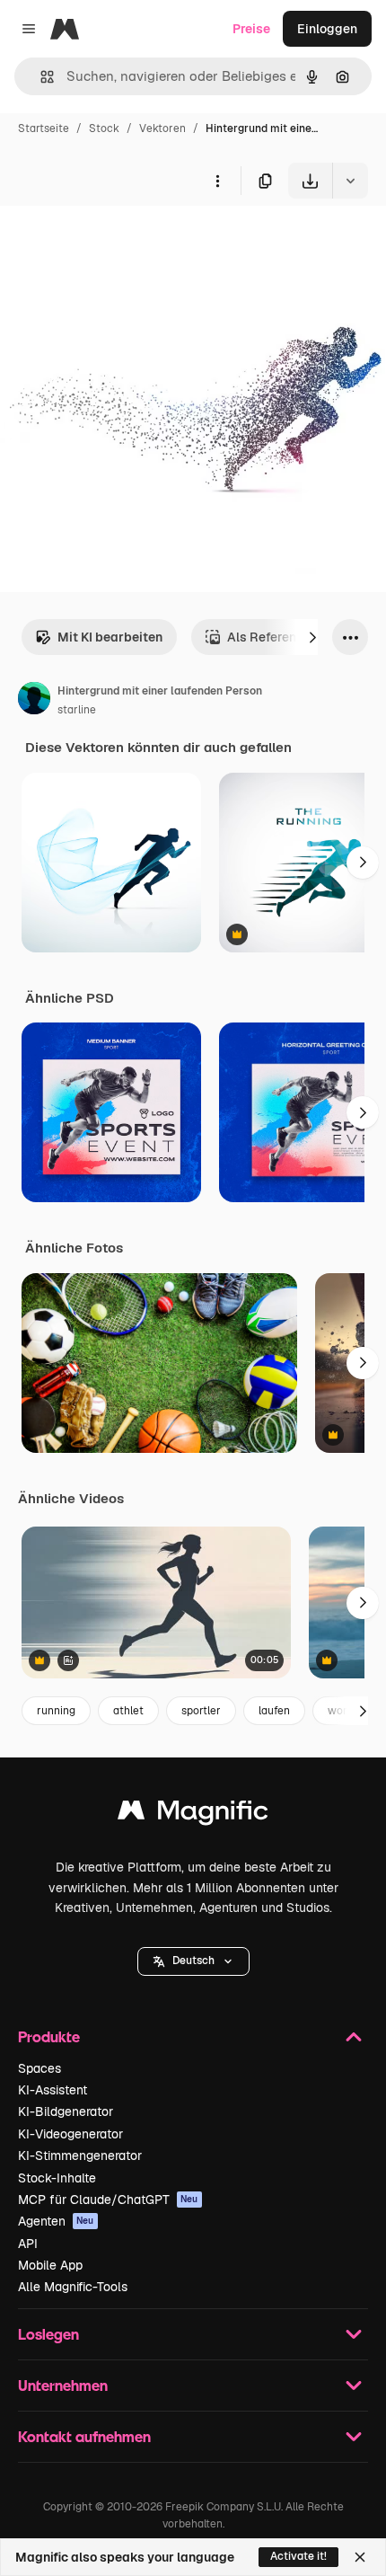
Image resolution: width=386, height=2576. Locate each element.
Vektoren (162, 128)
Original (115, 240)
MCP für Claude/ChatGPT (108, 2200)
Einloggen (327, 29)
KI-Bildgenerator (66, 2111)
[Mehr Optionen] (217, 181)
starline (77, 710)
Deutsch (193, 1961)
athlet (128, 1711)
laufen (274, 1711)
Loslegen (48, 2334)
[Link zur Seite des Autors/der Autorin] (34, 701)
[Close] (360, 2557)
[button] (193, 1961)
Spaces (39, 2068)
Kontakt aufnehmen (84, 2436)
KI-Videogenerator (70, 2134)
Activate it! (298, 2556)
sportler (201, 1711)
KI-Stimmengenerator (80, 2156)
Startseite (44, 128)
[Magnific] (193, 1815)
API (28, 2244)
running (56, 1711)
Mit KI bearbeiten (110, 637)
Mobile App (50, 2265)
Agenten (56, 2221)
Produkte (49, 2036)
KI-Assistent (53, 2090)
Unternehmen (63, 2385)
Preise (251, 29)
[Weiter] (312, 637)
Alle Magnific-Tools (73, 2287)
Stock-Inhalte (57, 2178)
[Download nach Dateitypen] (350, 181)
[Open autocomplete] (40, 77)
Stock (104, 128)
